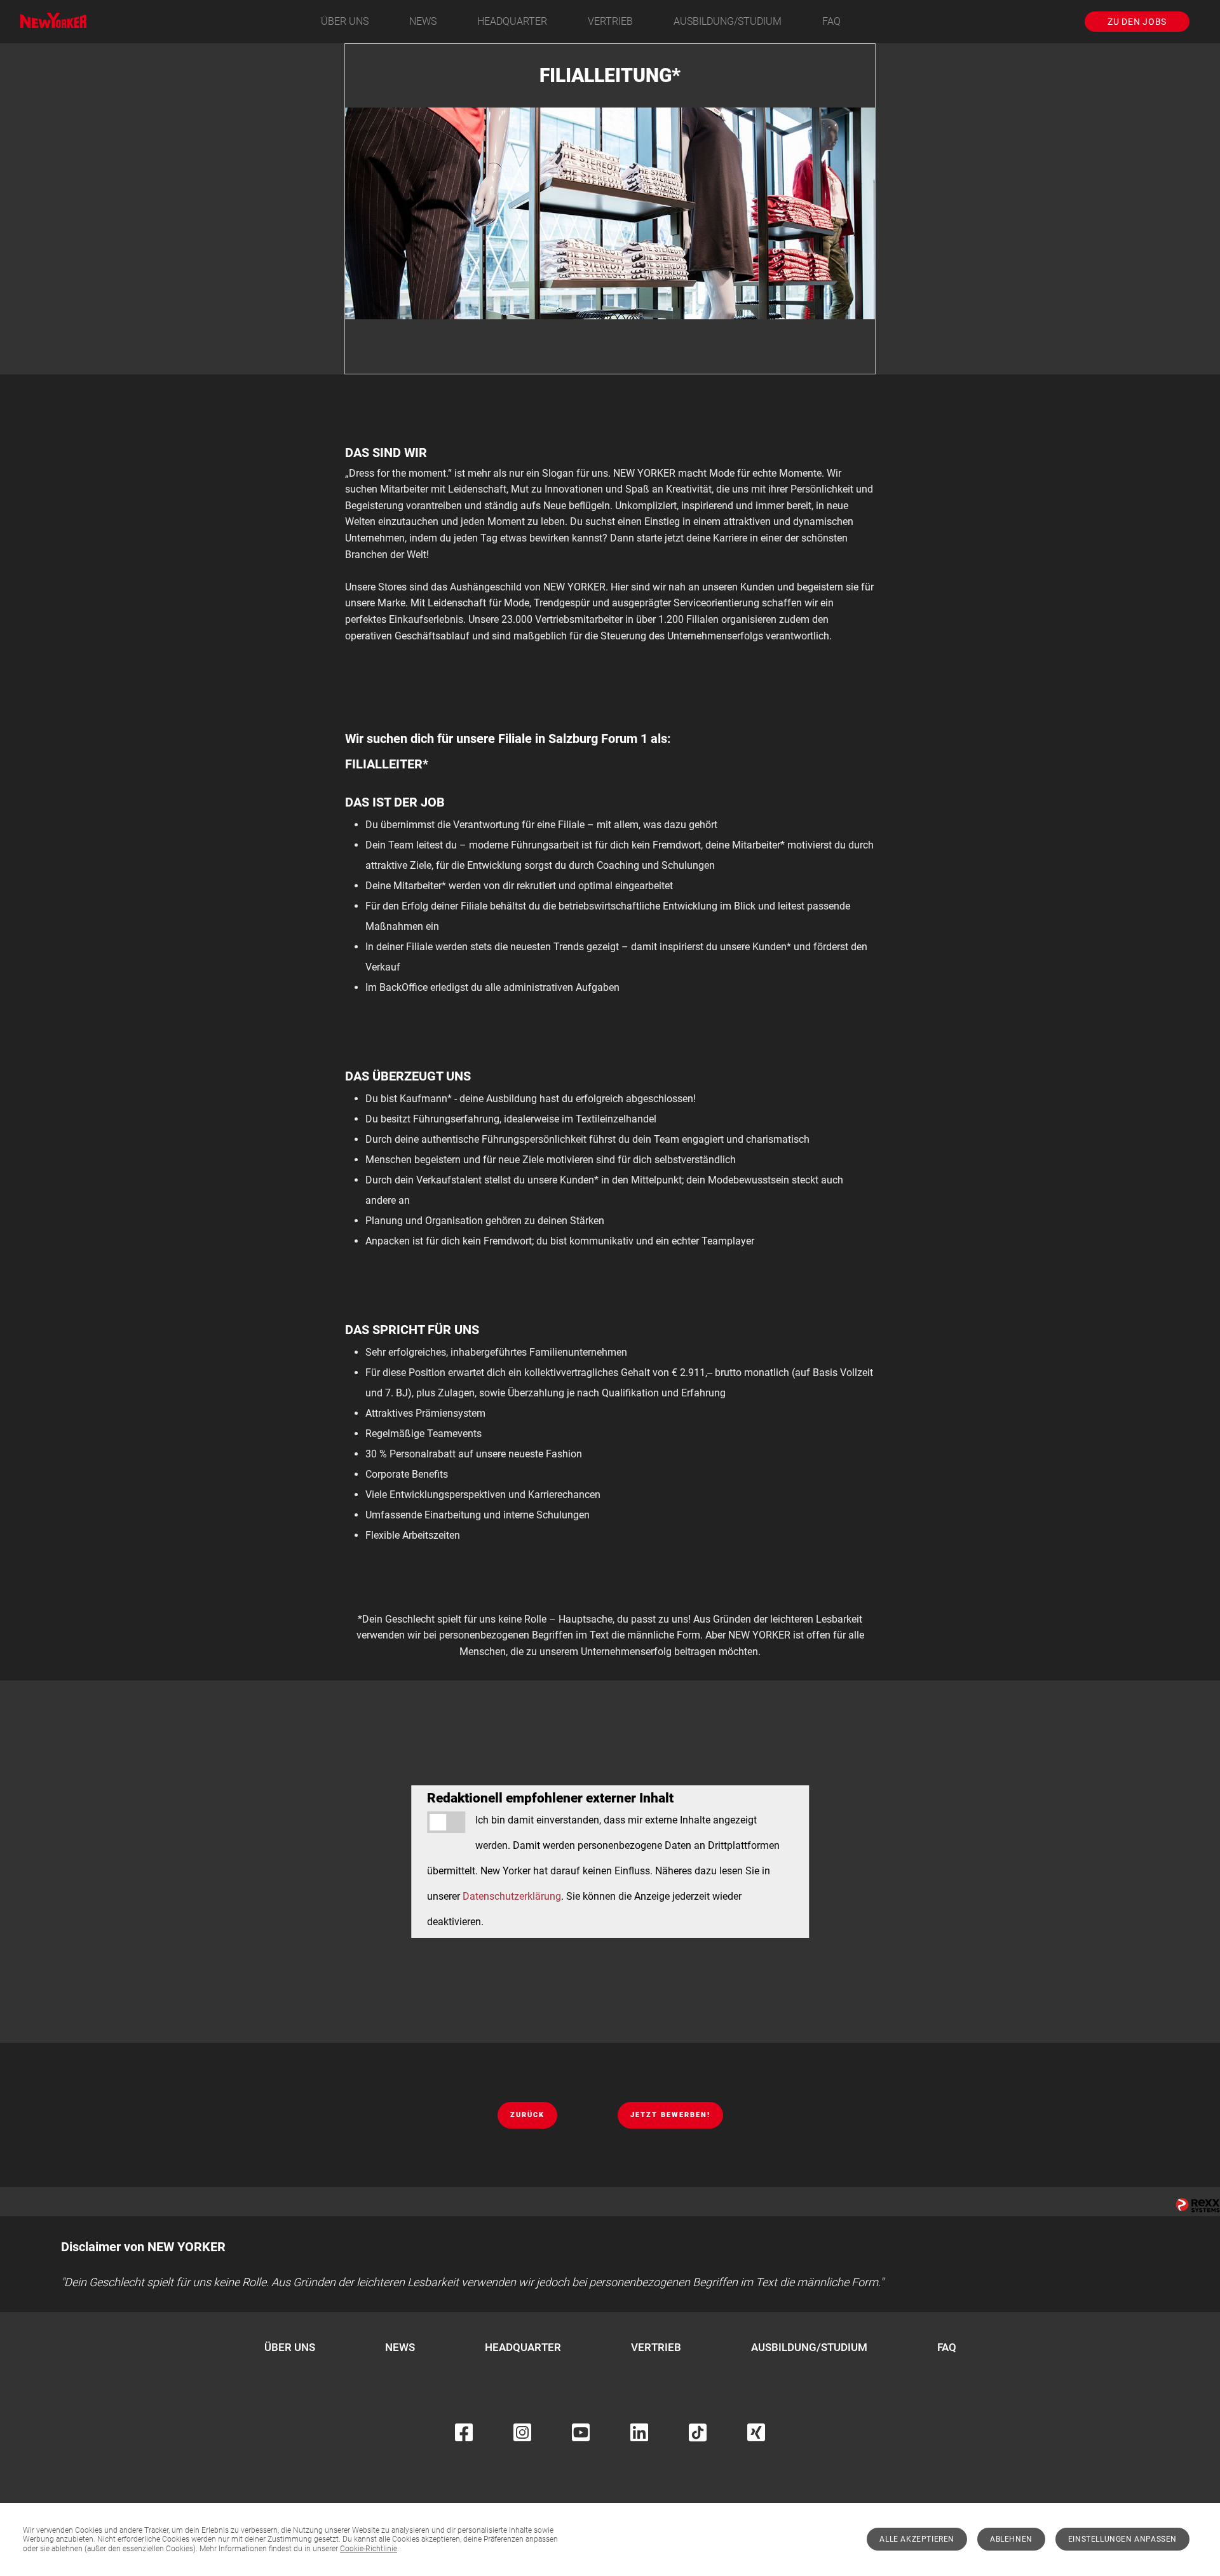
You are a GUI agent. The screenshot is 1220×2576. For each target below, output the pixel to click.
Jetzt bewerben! (670, 2115)
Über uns (345, 21)
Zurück (527, 2115)
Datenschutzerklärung (512, 1896)
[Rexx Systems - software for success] (1198, 2205)
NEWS (423, 21)
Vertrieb (610, 21)
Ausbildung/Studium (728, 21)
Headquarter (512, 21)
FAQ (831, 21)
